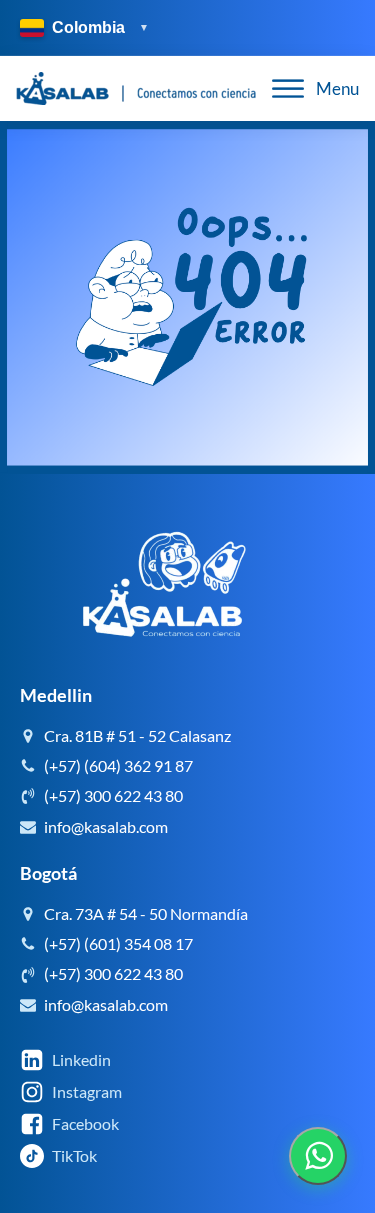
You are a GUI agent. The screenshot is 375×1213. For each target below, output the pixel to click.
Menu (337, 88)
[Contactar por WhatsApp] (318, 1156)
